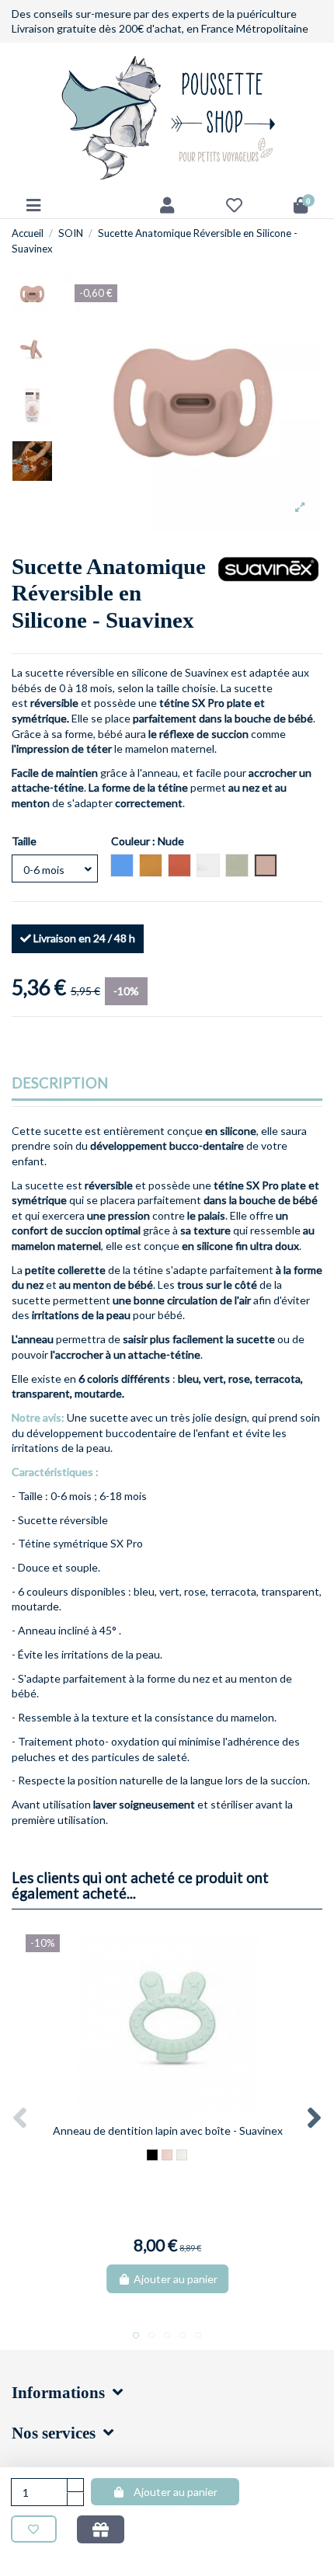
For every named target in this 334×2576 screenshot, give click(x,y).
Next (313, 2119)
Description (60, 1084)
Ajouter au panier (176, 2492)
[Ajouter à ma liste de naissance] (101, 2529)
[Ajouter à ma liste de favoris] (34, 2529)
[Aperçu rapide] (179, 2112)
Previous (21, 2119)
